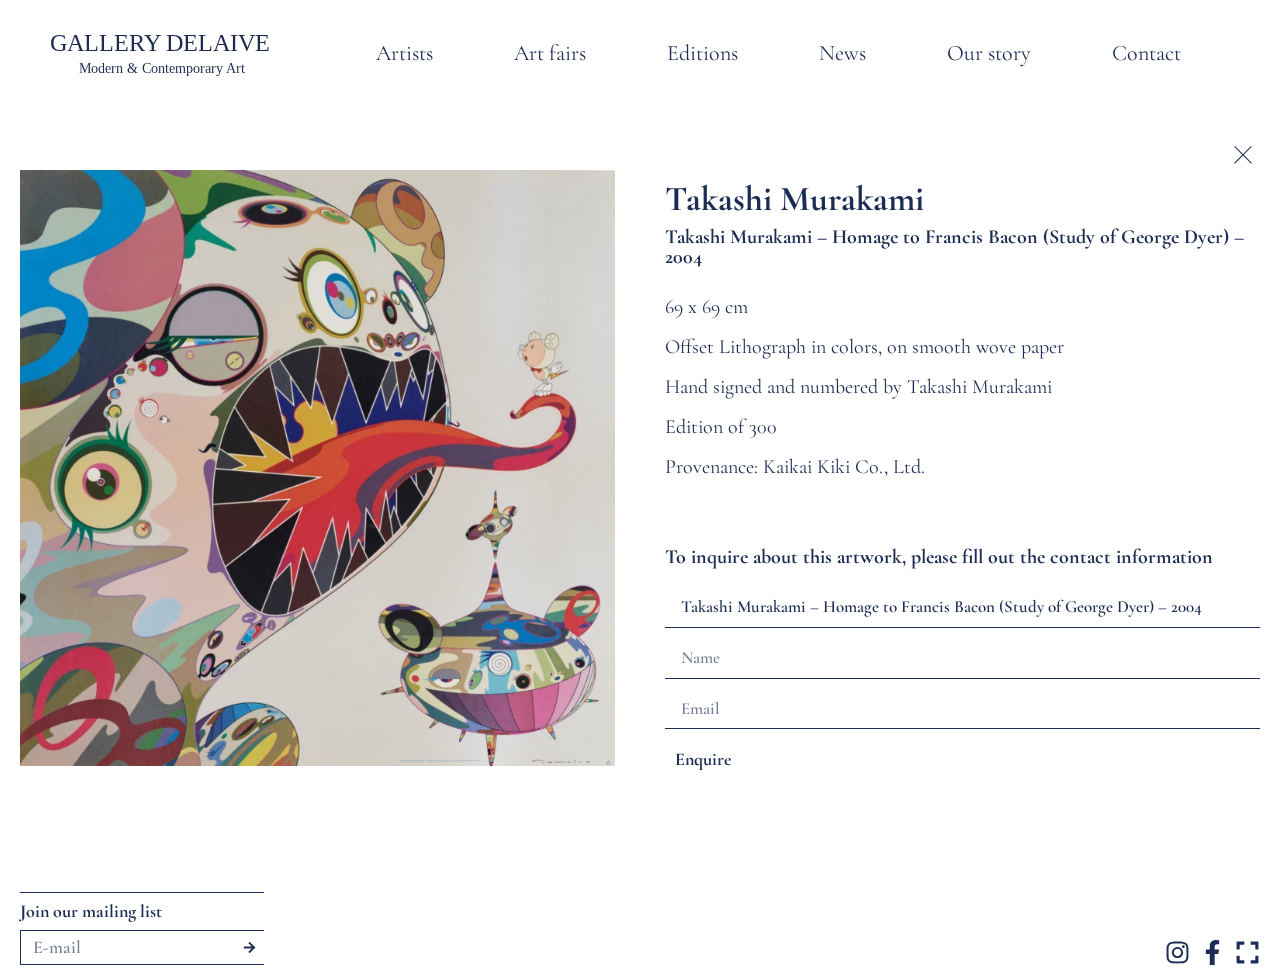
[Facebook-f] (1212, 952)
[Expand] (1247, 952)
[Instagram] (1177, 952)
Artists (404, 53)
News (842, 53)
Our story (989, 53)
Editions (702, 53)
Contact (1146, 53)
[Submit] (249, 947)
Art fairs (550, 53)
